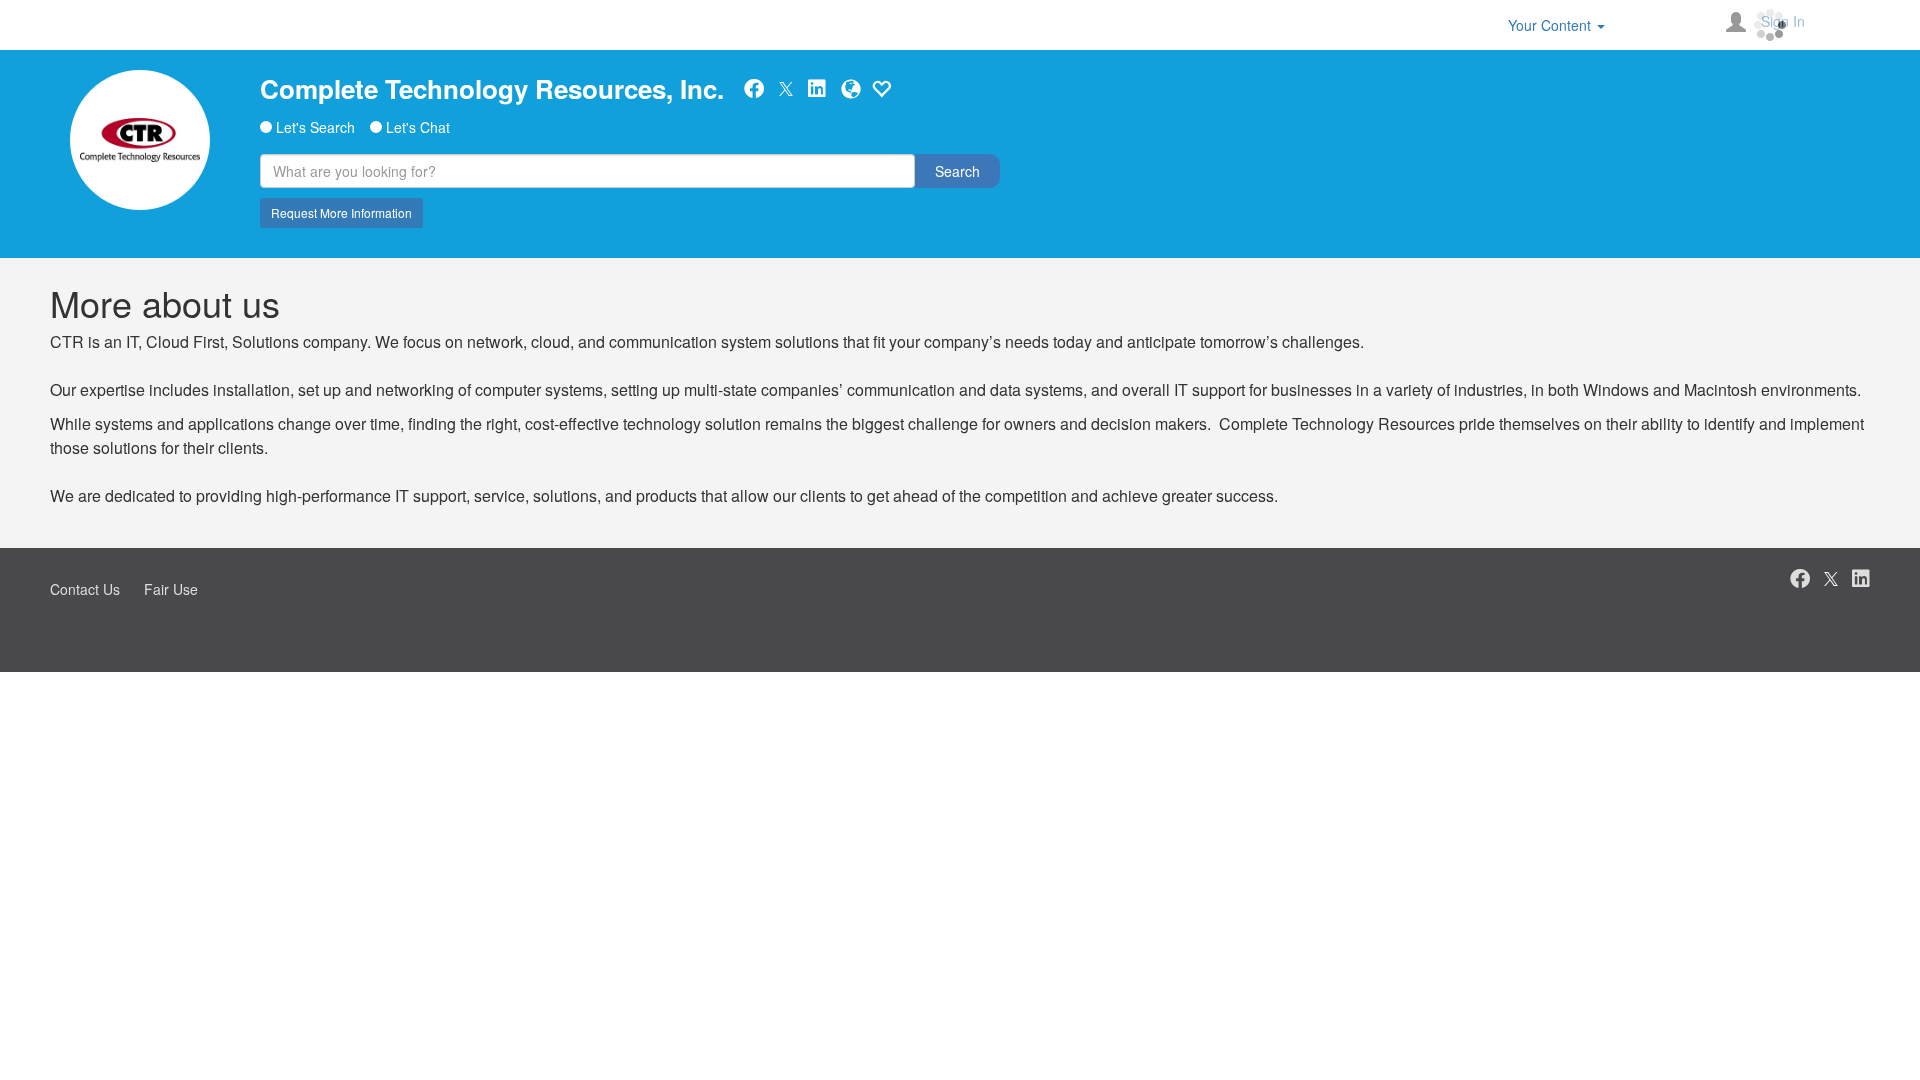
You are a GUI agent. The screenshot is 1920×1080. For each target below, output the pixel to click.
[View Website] (851, 89)
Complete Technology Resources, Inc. (492, 88)
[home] (140, 140)
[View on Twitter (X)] (786, 87)
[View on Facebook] (754, 89)
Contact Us (85, 589)
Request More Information (341, 212)
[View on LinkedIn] (817, 89)
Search (957, 171)
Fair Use (171, 589)
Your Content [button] (1551, 25)
